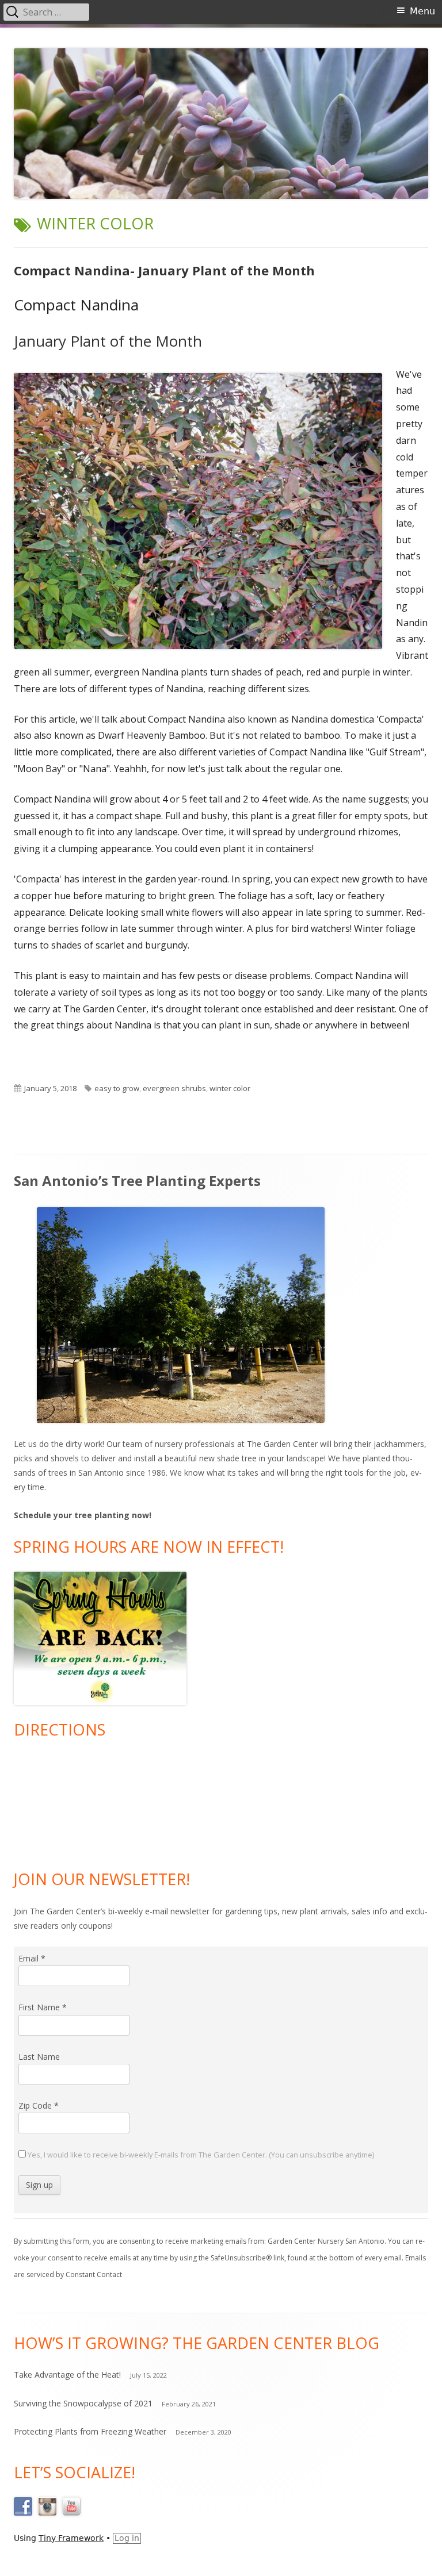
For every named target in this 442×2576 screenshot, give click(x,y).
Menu (422, 11)
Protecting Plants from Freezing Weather (90, 2431)
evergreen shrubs (174, 1088)
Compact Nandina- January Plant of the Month (164, 270)
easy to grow (117, 1088)
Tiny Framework (71, 2538)
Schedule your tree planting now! (83, 1515)
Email (32, 1958)
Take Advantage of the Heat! (67, 2375)
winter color (230, 1088)
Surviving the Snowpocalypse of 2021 (83, 2403)
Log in (127, 2538)
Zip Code (39, 2105)
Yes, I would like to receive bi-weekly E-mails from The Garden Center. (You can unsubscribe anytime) (200, 2155)
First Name (43, 2007)
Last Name (39, 2057)
